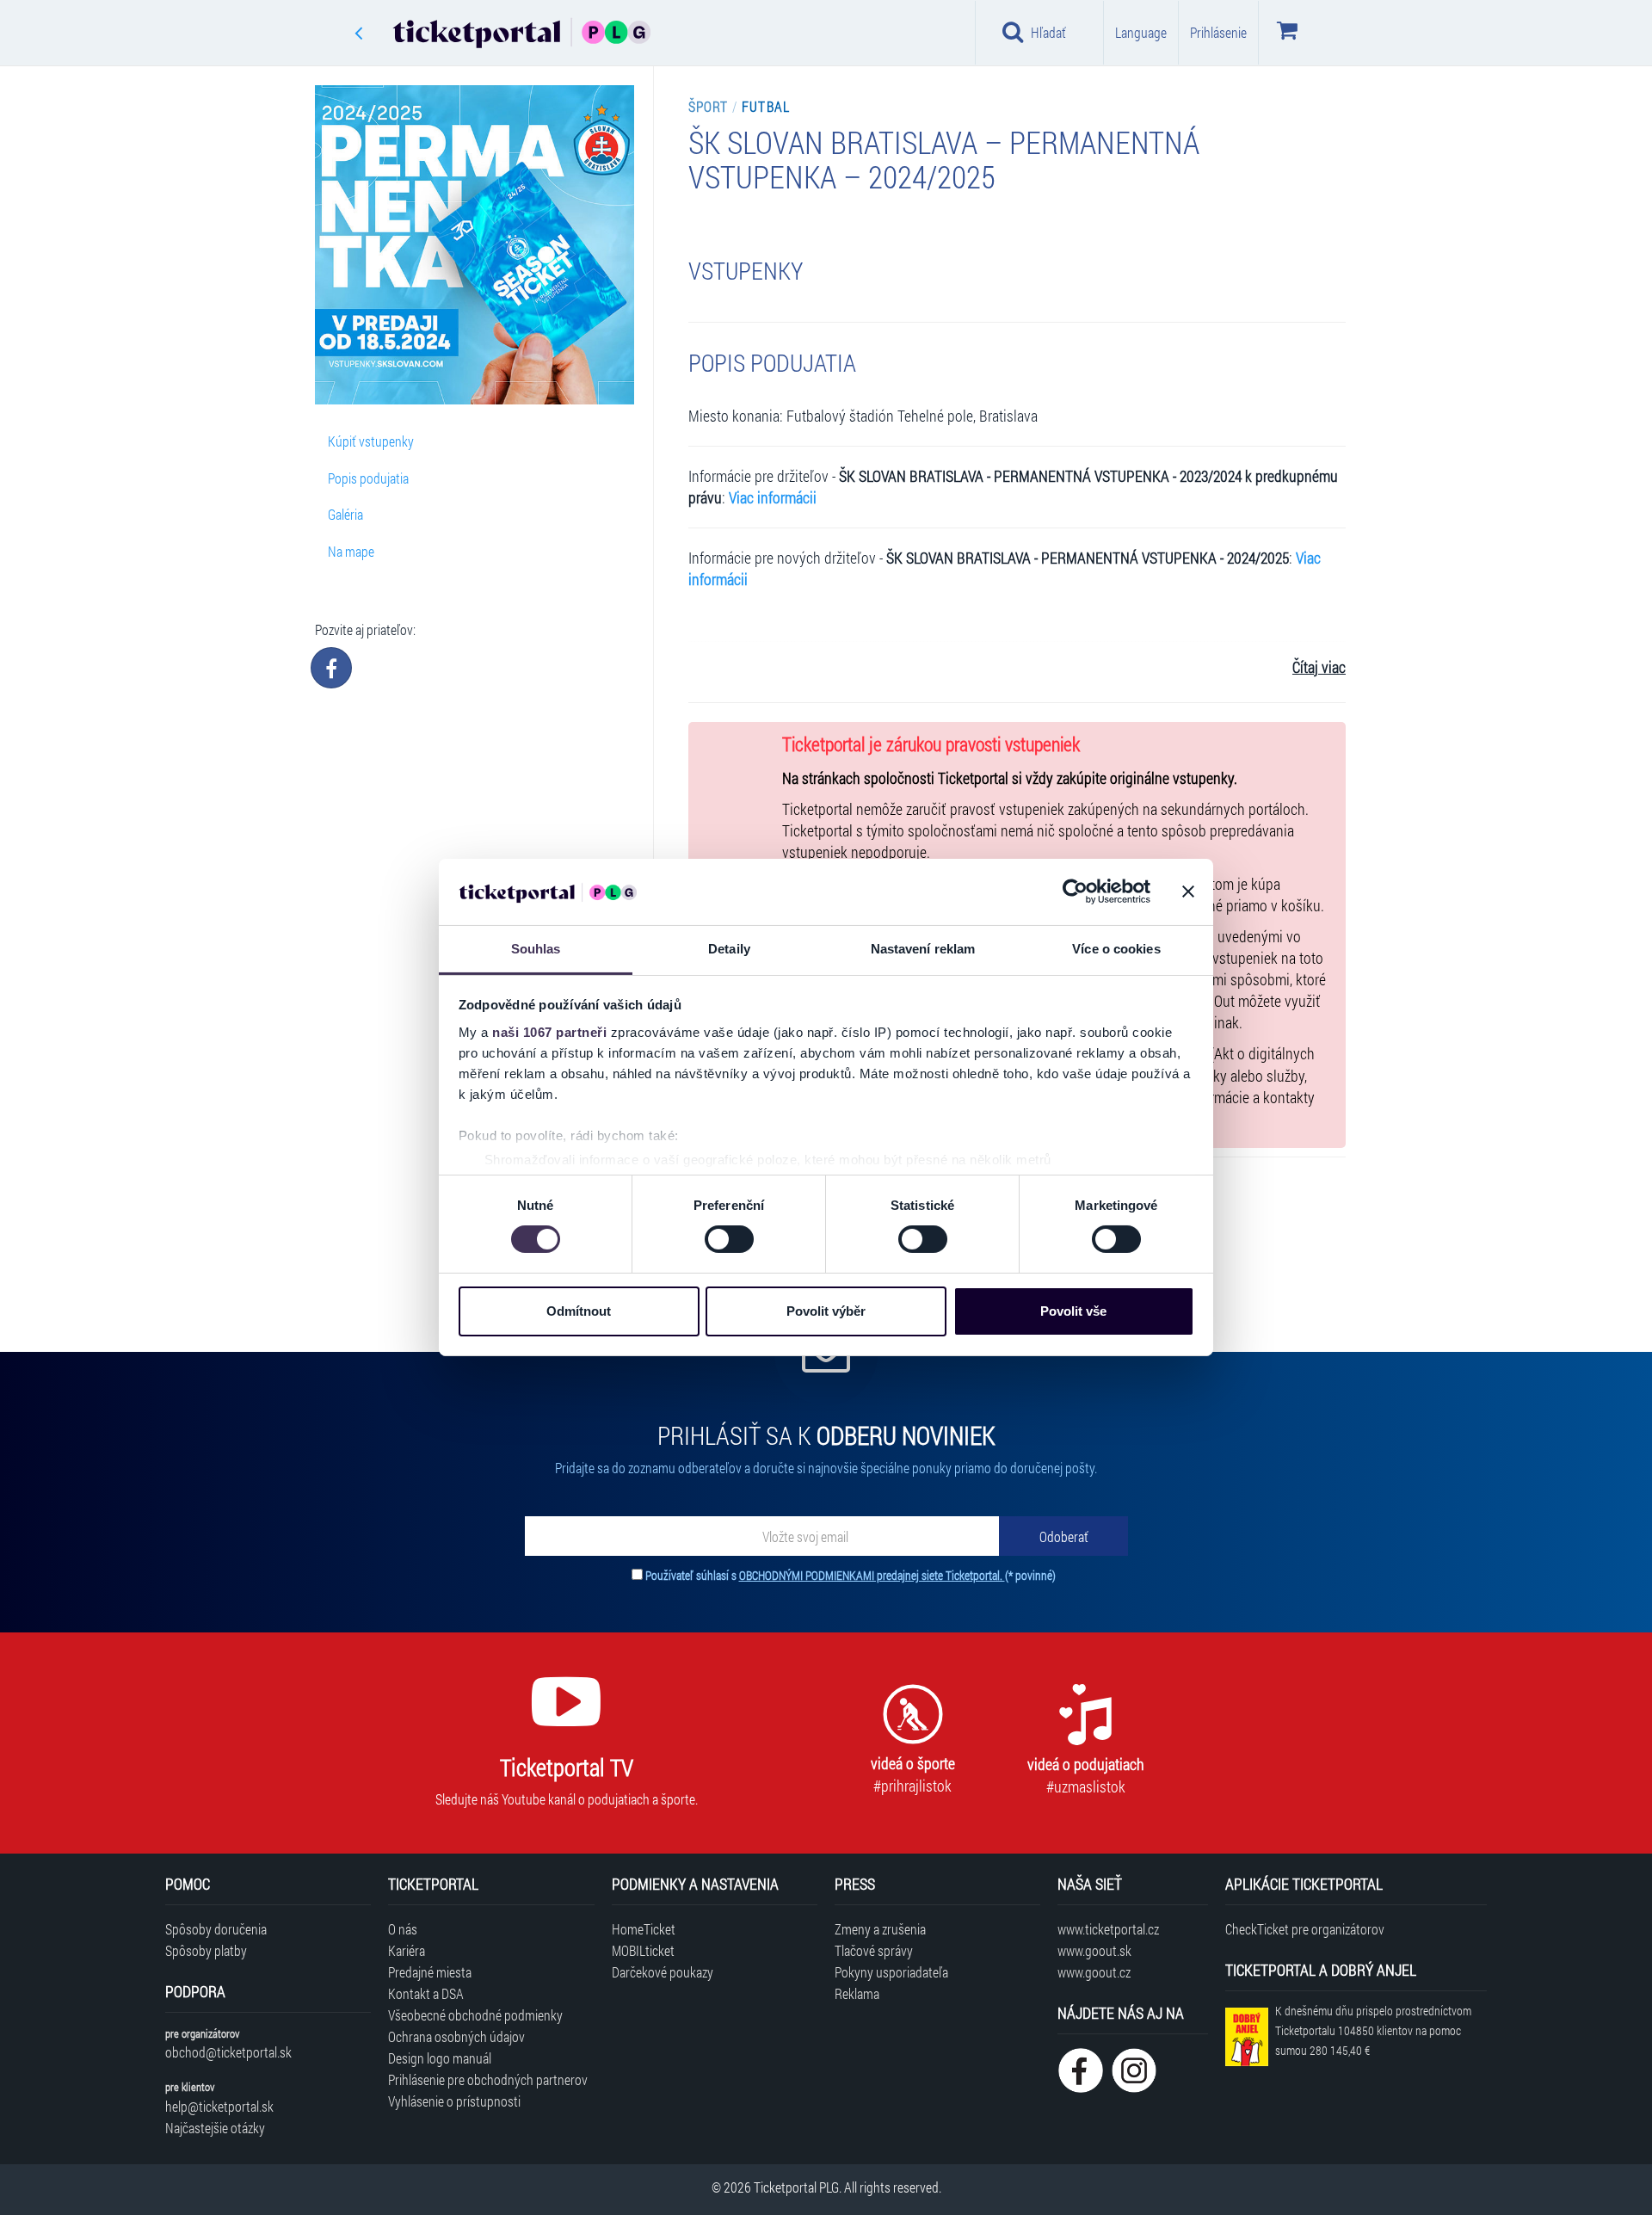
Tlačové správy (874, 1950)
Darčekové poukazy (663, 1972)
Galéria (345, 514)
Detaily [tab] (729, 949)
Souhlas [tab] (536, 949)
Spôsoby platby (206, 1950)
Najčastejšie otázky (215, 2128)
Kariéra (407, 1950)
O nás (403, 1929)
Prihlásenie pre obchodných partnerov (488, 2079)
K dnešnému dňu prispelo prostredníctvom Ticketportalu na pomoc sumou (1373, 2030)
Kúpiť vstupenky (371, 441)
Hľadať (1048, 32)
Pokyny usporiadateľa (891, 1972)
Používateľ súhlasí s (851, 1575)
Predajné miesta (430, 1972)
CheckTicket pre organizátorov (1305, 1929)
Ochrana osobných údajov (456, 2036)
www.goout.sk (1094, 1950)
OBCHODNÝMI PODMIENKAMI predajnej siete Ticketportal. (872, 1575)
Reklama (857, 1993)
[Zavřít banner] (1188, 892)
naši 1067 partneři (549, 1032)
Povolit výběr (826, 1311)
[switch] (729, 1239)
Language (1141, 32)
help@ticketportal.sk (219, 2106)
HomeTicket (644, 1929)
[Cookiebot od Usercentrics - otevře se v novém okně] (1075, 892)
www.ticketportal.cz (1108, 1929)
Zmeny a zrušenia (880, 1929)
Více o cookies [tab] (1116, 949)
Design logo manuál (440, 2058)
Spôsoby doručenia (216, 1929)
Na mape (351, 551)
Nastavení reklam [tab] (923, 949)
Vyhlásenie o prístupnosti (454, 2101)
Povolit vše (1073, 1311)
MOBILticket (643, 1950)
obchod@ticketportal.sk (228, 2052)
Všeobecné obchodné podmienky (475, 2015)
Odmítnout (579, 1311)
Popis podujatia (368, 478)
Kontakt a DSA (426, 1993)
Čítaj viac (1319, 667)
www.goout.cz (1094, 1972)
